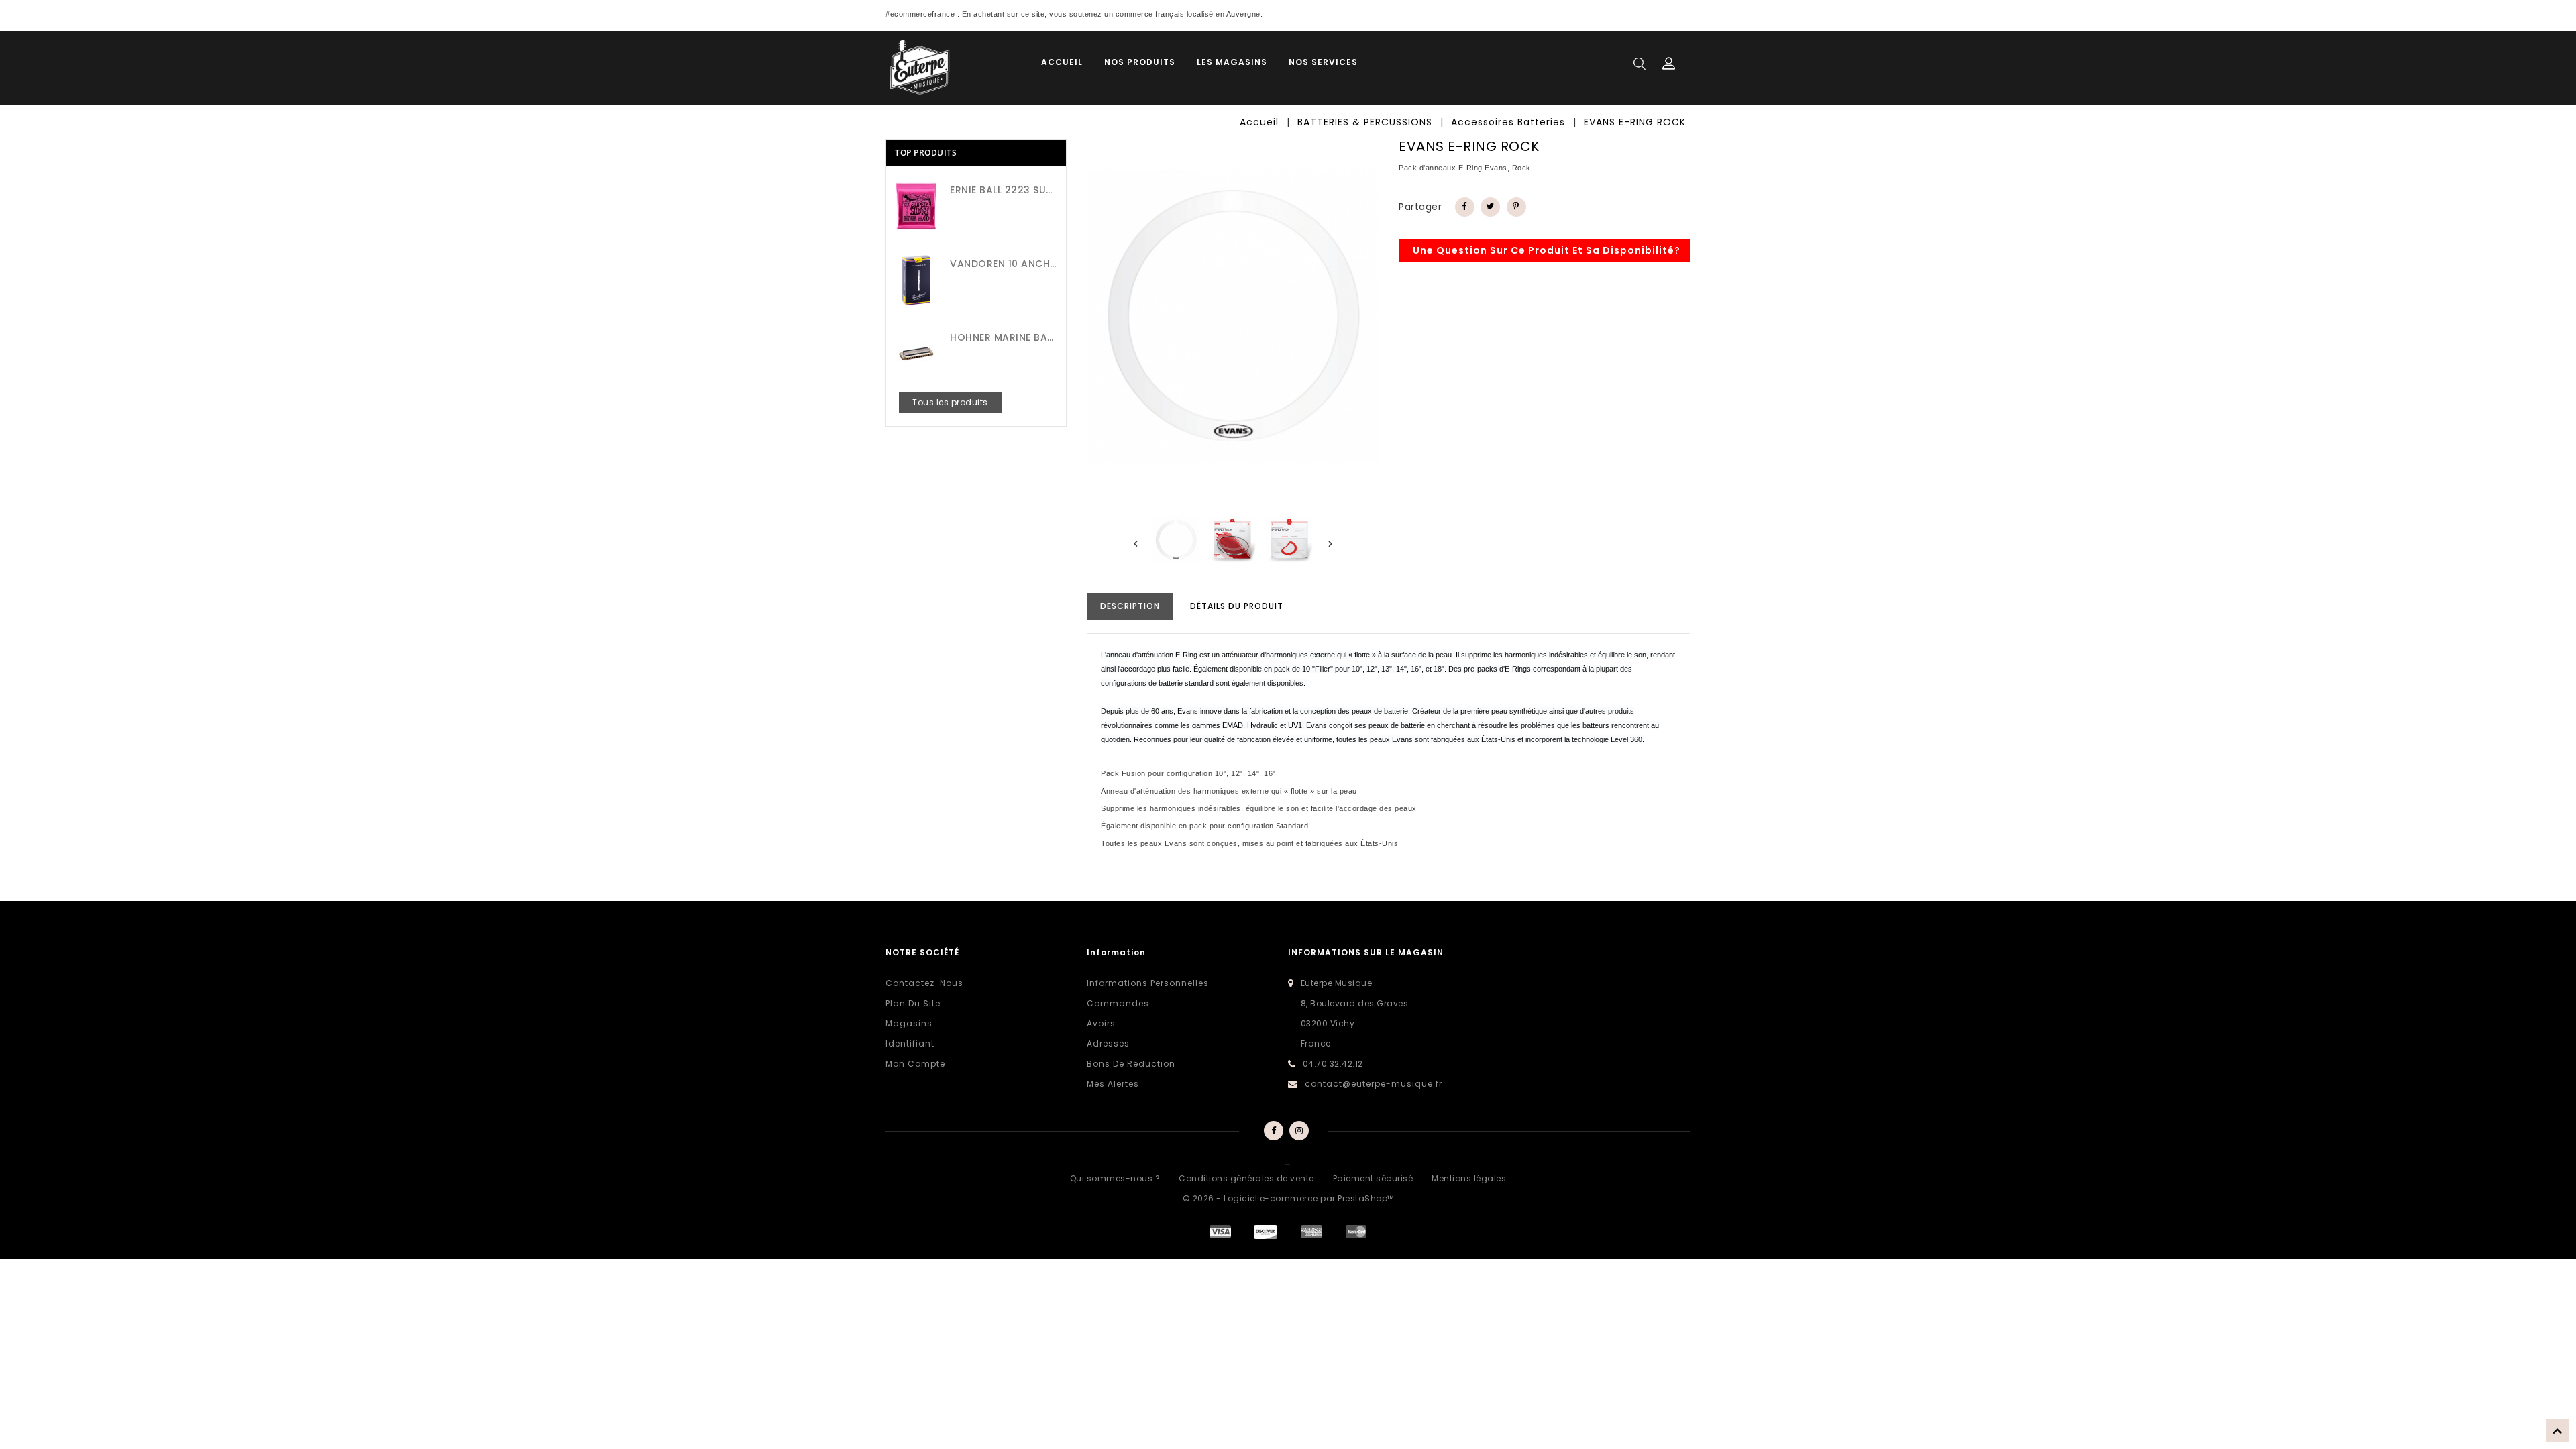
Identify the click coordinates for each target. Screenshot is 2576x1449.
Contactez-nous (924, 983)
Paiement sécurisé (1373, 1178)
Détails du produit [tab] (1237, 606)
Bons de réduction (1131, 1064)
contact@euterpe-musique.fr (1374, 1084)
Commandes (1118, 1003)
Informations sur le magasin (1366, 952)
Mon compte (915, 1064)
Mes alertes (1113, 1084)
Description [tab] (1130, 606)
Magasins (909, 1023)
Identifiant (910, 1043)
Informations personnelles (1148, 983)
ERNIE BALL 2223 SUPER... (1003, 190)
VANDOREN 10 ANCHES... (1003, 264)
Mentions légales (1469, 1178)
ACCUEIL (1062, 62)
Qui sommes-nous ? (1115, 1178)
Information (1116, 952)
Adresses (1108, 1043)
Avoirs (1101, 1023)
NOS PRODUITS (1140, 62)
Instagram (1300, 1131)
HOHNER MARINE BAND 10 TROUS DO (1003, 337)
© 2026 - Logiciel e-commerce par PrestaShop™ (1288, 1198)
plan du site (913, 1003)
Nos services (1323, 62)
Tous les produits (950, 402)
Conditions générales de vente (1246, 1178)
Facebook (1273, 1131)
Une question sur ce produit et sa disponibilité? (1547, 250)
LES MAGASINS (1232, 62)
